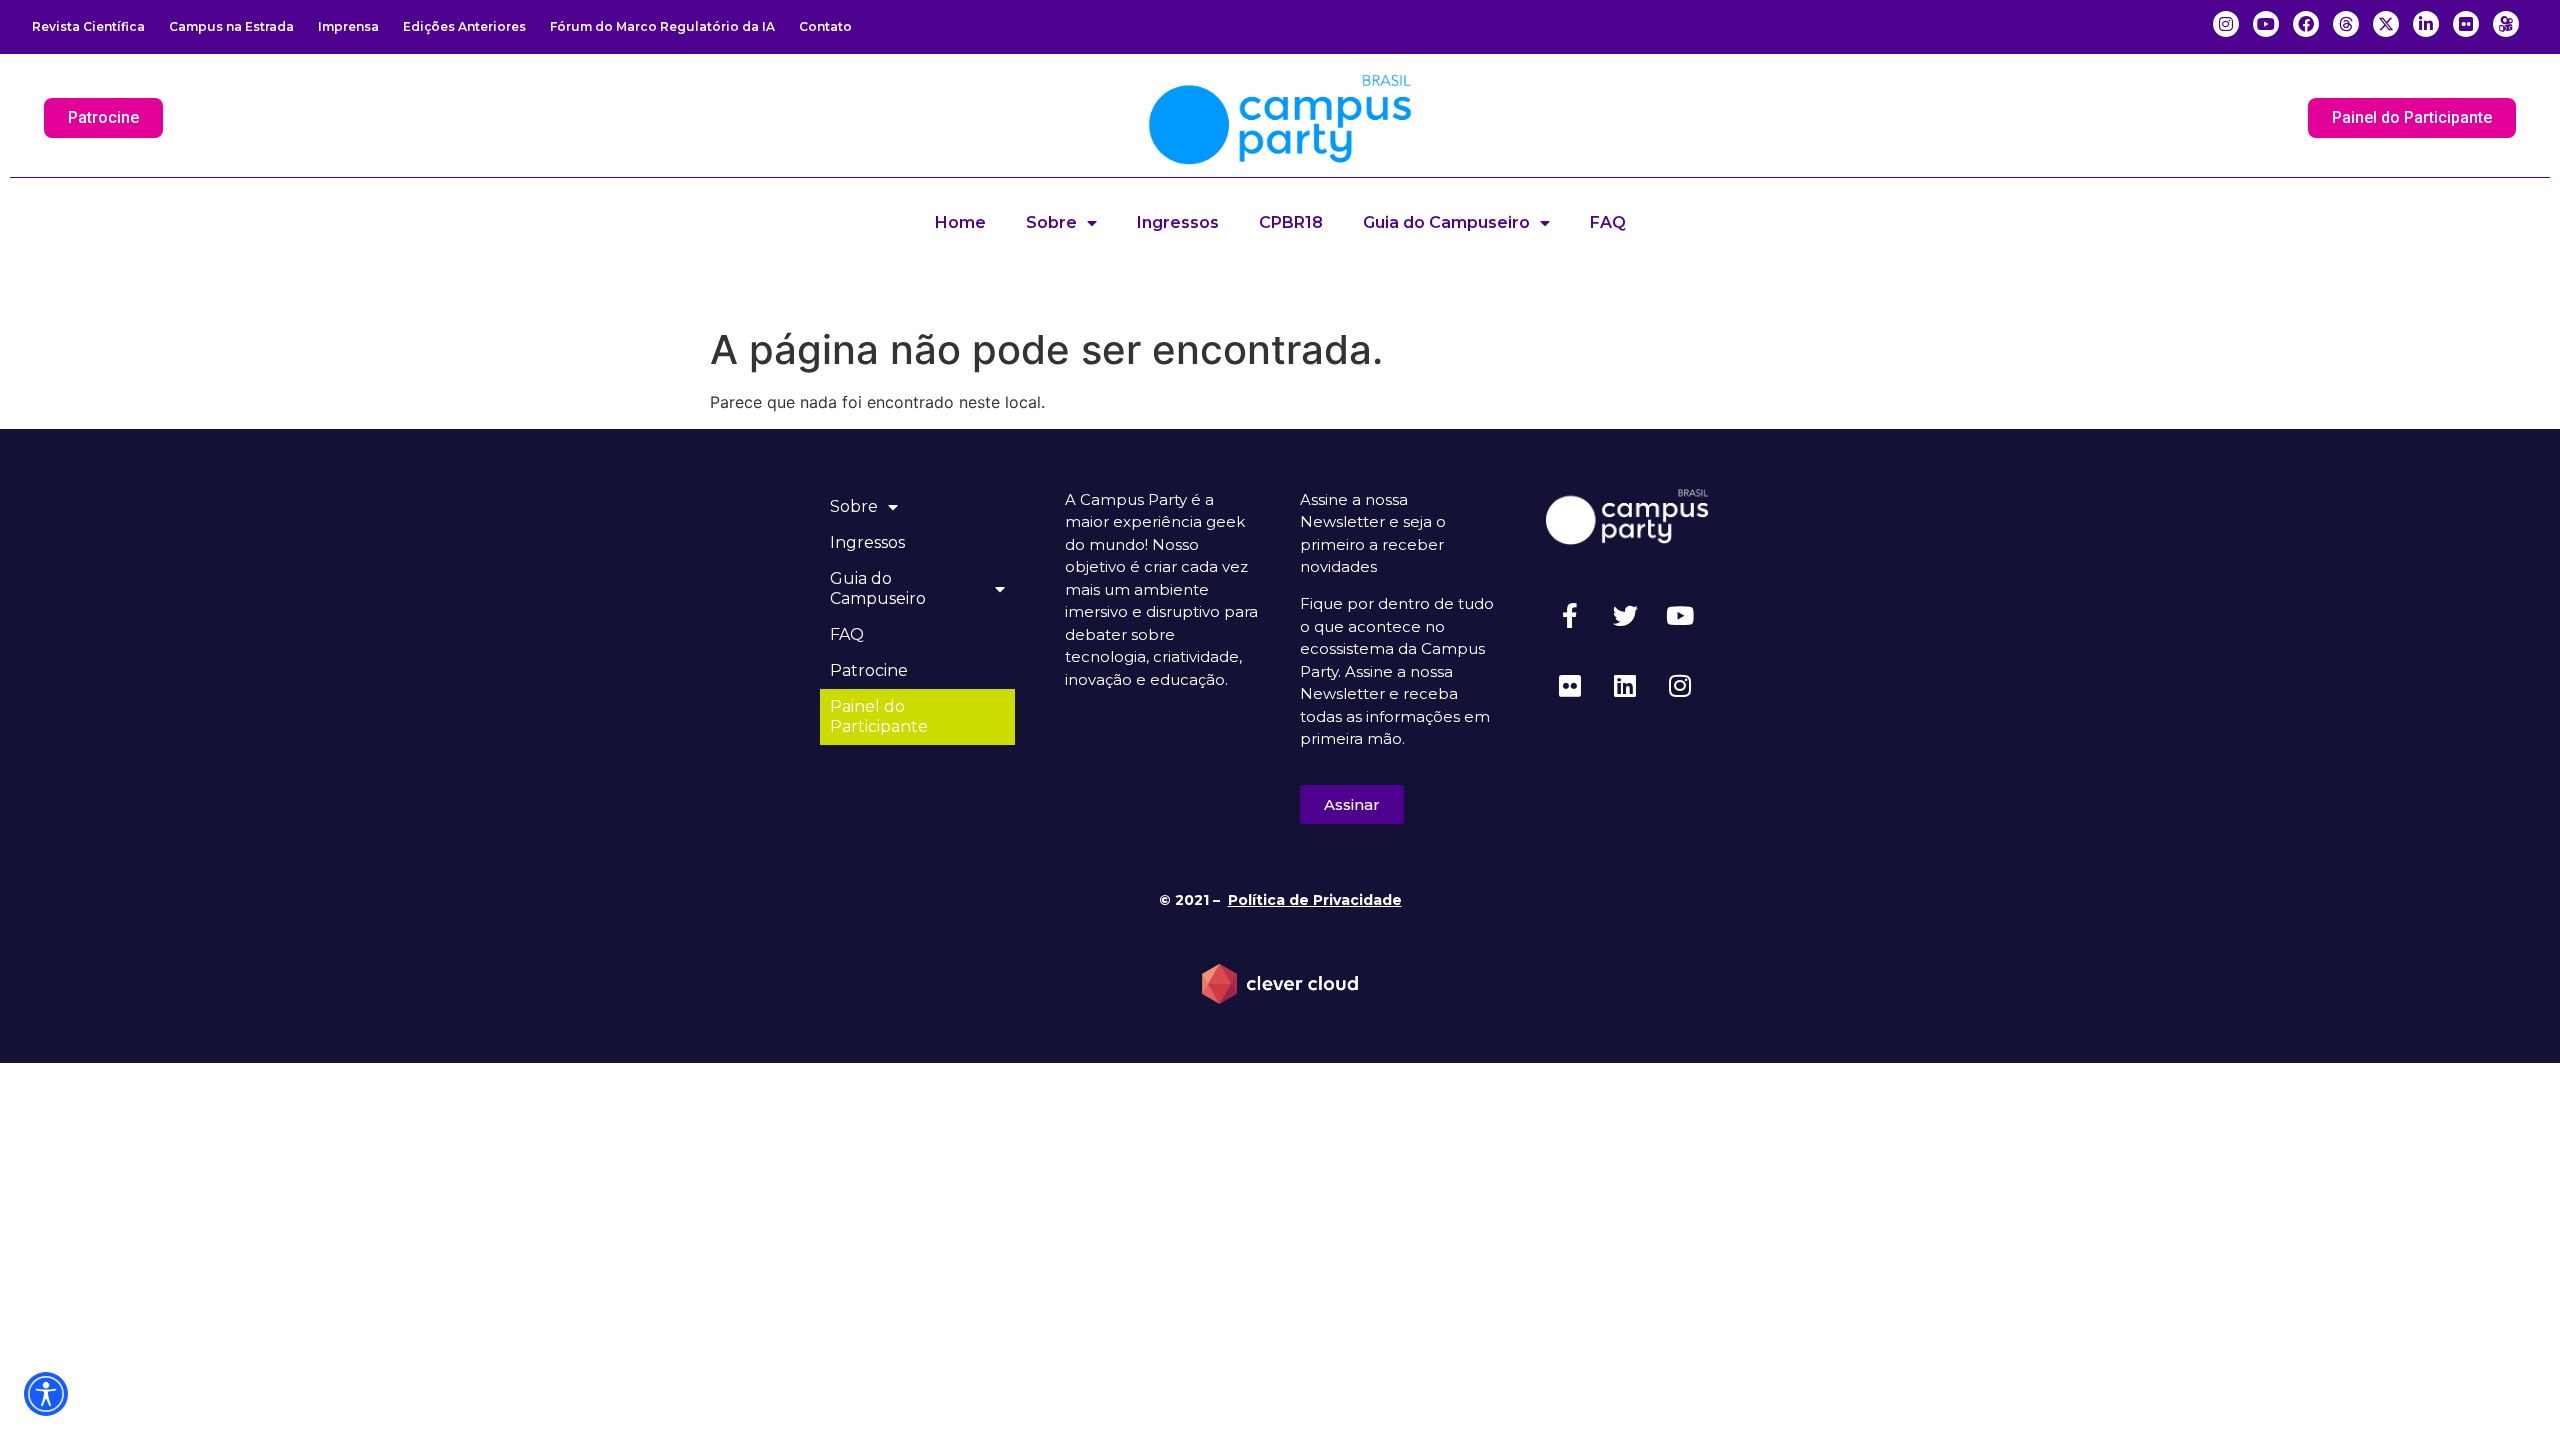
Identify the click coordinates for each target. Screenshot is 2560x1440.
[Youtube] (1680, 615)
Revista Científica (88, 26)
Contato (825, 26)
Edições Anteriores (464, 26)
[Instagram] (1680, 685)
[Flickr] (1570, 685)
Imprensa (348, 26)
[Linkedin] (1625, 685)
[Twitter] (1625, 615)
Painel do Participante (879, 716)
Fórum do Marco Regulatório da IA (662, 26)
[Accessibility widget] (46, 1394)
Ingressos (1178, 222)
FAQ (1608, 222)
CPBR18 (1291, 222)
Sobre (1051, 222)
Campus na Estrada (231, 26)
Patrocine (869, 670)
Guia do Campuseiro (1446, 222)
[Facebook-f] (1570, 615)
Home (960, 222)
